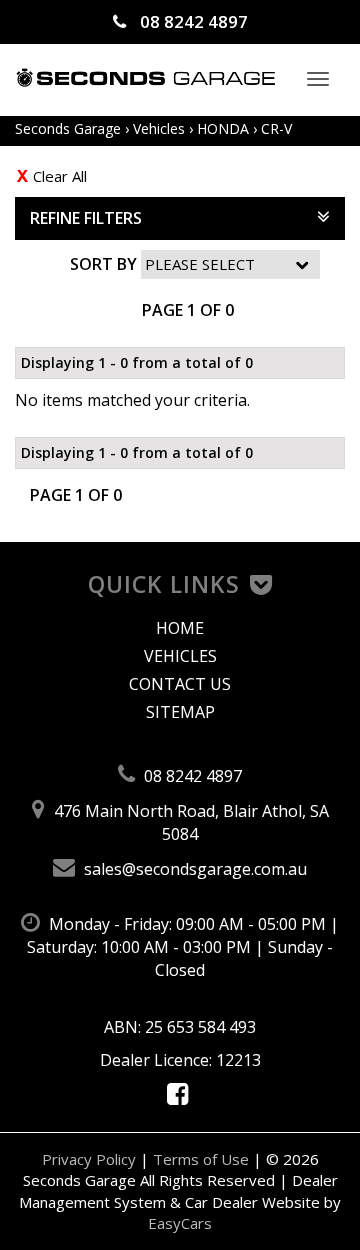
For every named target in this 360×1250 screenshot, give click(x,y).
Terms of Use (203, 1159)
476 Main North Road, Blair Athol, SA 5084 (189, 822)
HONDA (223, 128)
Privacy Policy (91, 1159)
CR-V (276, 128)
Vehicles (159, 128)
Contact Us (180, 684)
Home (180, 628)
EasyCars (180, 1223)
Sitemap (180, 712)
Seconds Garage (68, 128)
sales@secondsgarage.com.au (193, 869)
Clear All (60, 176)
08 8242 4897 (192, 21)
